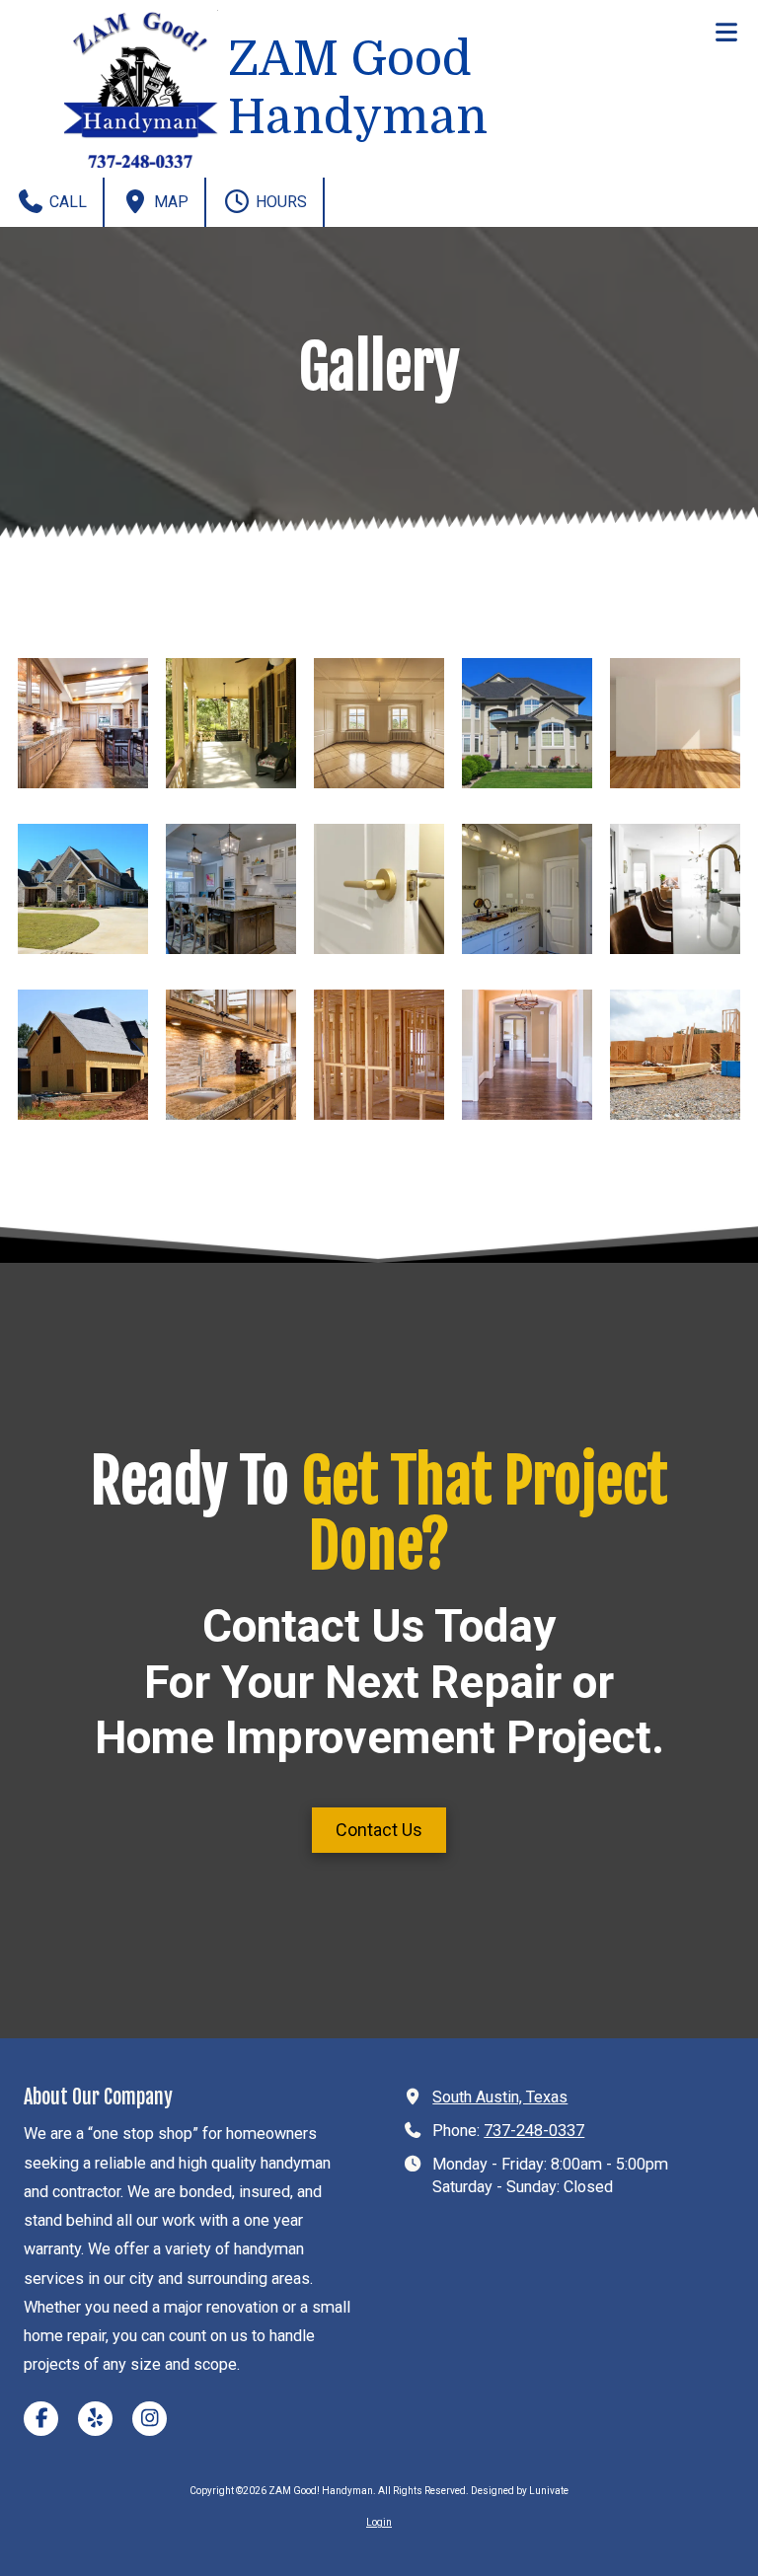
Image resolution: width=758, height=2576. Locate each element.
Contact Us (379, 1830)
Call (66, 202)
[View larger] (83, 723)
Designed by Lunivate (520, 2491)
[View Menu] (726, 32)
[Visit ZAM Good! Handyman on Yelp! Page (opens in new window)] (95, 2419)
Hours (279, 202)
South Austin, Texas (500, 2097)
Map (169, 202)
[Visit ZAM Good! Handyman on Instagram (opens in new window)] (150, 2419)
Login (379, 2522)
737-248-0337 (534, 2131)
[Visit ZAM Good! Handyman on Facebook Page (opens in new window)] (41, 2419)
